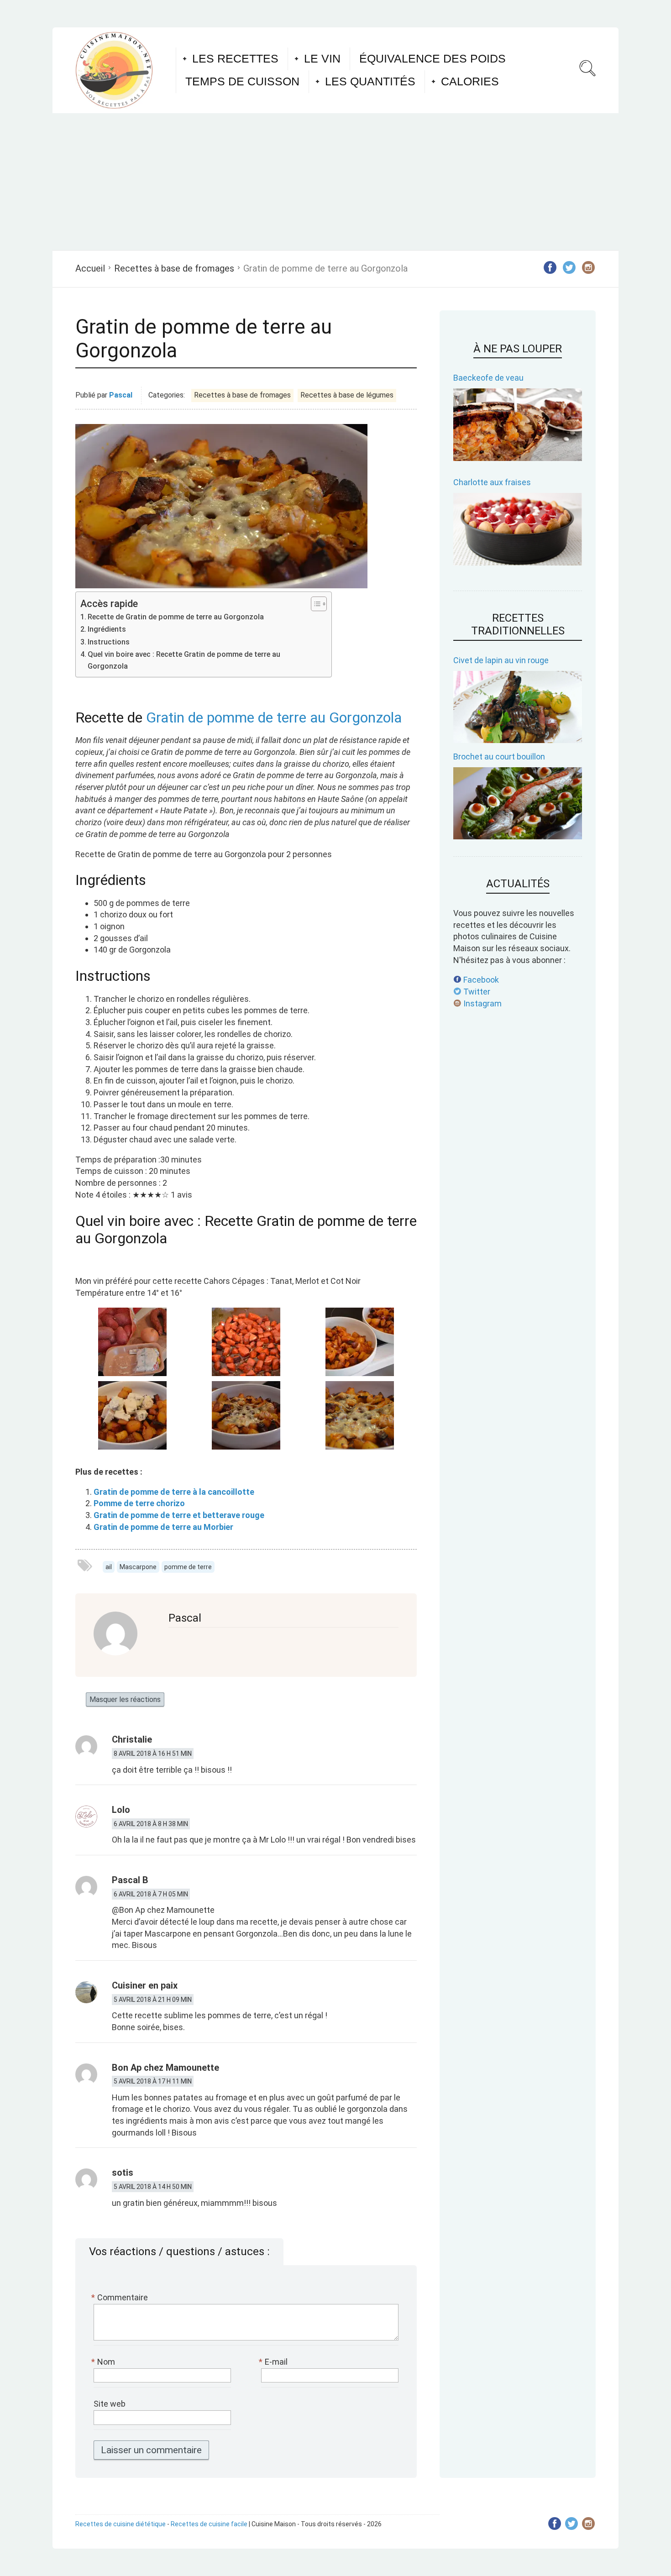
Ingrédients (107, 629)
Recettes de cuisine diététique (121, 2524)
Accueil (90, 268)
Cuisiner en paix (145, 1985)
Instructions (109, 642)
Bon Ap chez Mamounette (165, 2068)
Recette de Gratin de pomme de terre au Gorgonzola (176, 617)
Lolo (121, 1810)
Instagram (482, 1003)
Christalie (132, 1739)
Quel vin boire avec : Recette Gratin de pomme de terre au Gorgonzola (184, 660)
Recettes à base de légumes (347, 395)
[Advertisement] (335, 182)
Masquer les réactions (125, 1699)
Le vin (322, 58)
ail (109, 1567)
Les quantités (370, 81)
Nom (104, 2362)
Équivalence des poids (432, 58)
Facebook (480, 980)
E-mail (274, 2362)
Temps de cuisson (242, 81)
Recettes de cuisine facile (209, 2524)
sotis (123, 2173)
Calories (470, 81)
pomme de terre (188, 1567)
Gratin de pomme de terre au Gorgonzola (274, 717)
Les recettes (235, 58)
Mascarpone (138, 1567)
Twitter (476, 992)
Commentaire (121, 2297)
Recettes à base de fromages (174, 268)
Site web (110, 2404)
